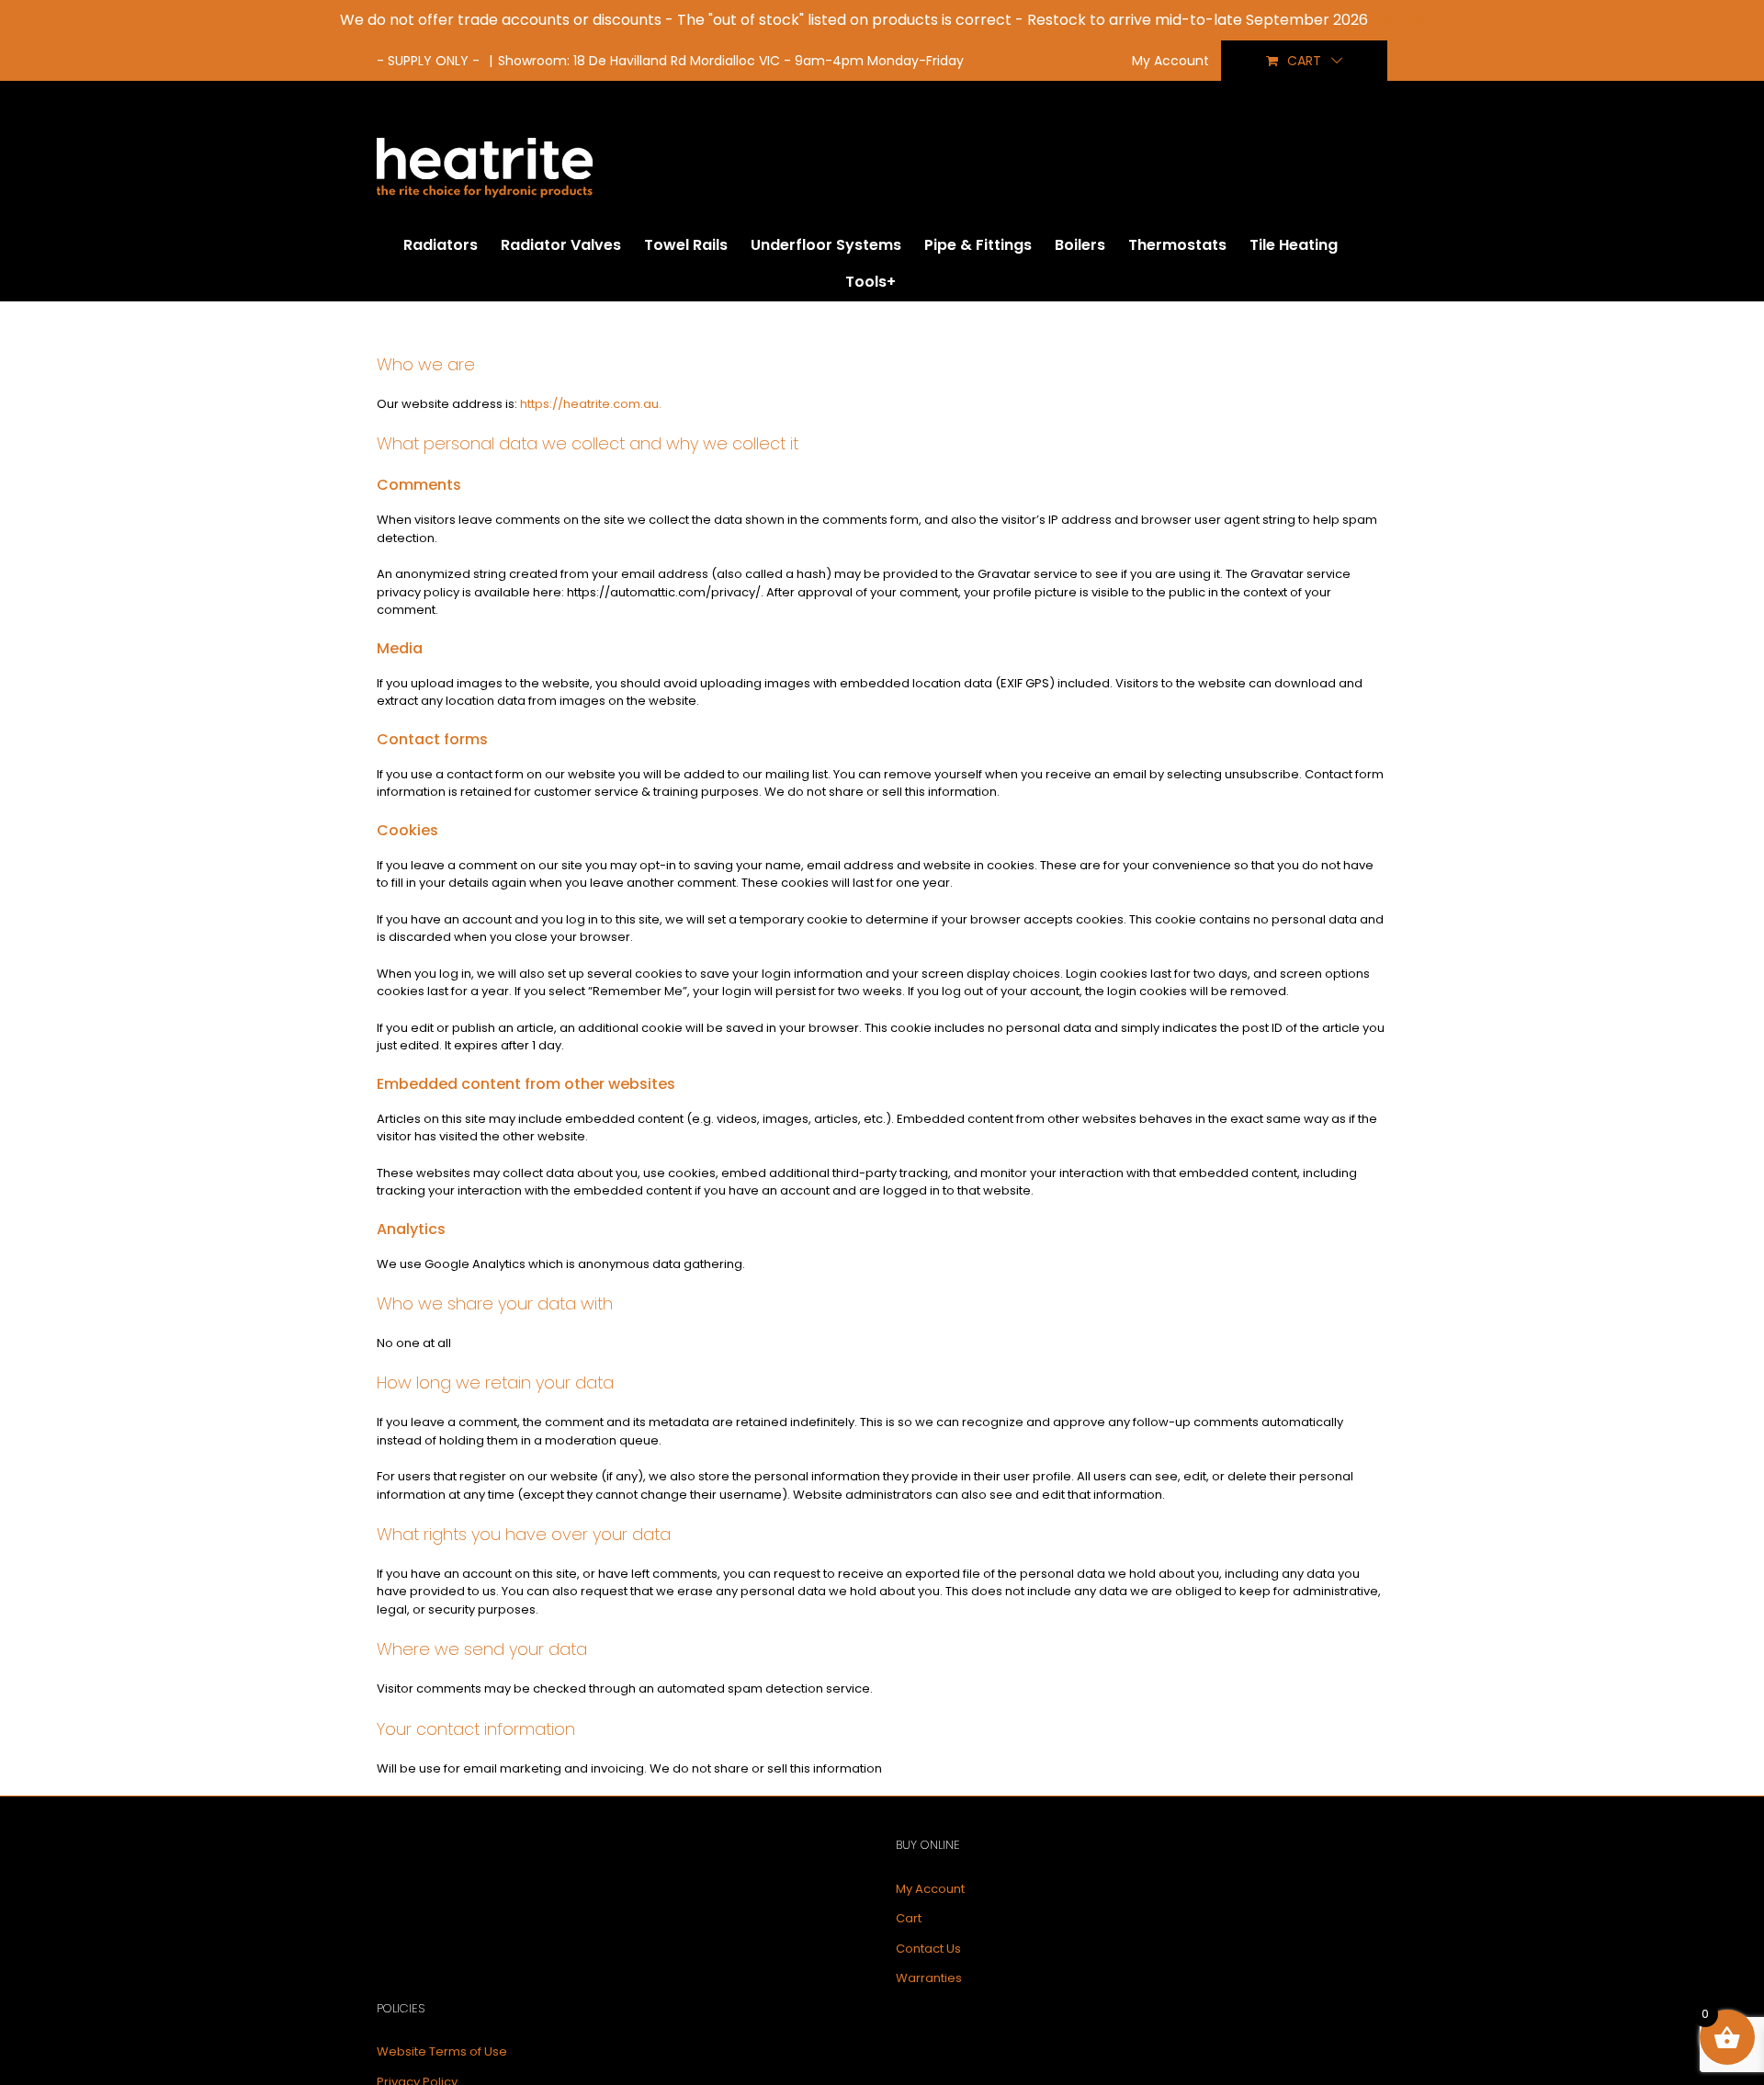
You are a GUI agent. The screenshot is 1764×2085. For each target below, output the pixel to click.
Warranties (929, 1978)
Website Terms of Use (442, 2051)
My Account (930, 1889)
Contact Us (928, 1949)
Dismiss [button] (1398, 20)
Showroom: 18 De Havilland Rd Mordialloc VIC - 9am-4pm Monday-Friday (731, 61)
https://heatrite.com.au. (591, 404)
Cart (909, 1918)
